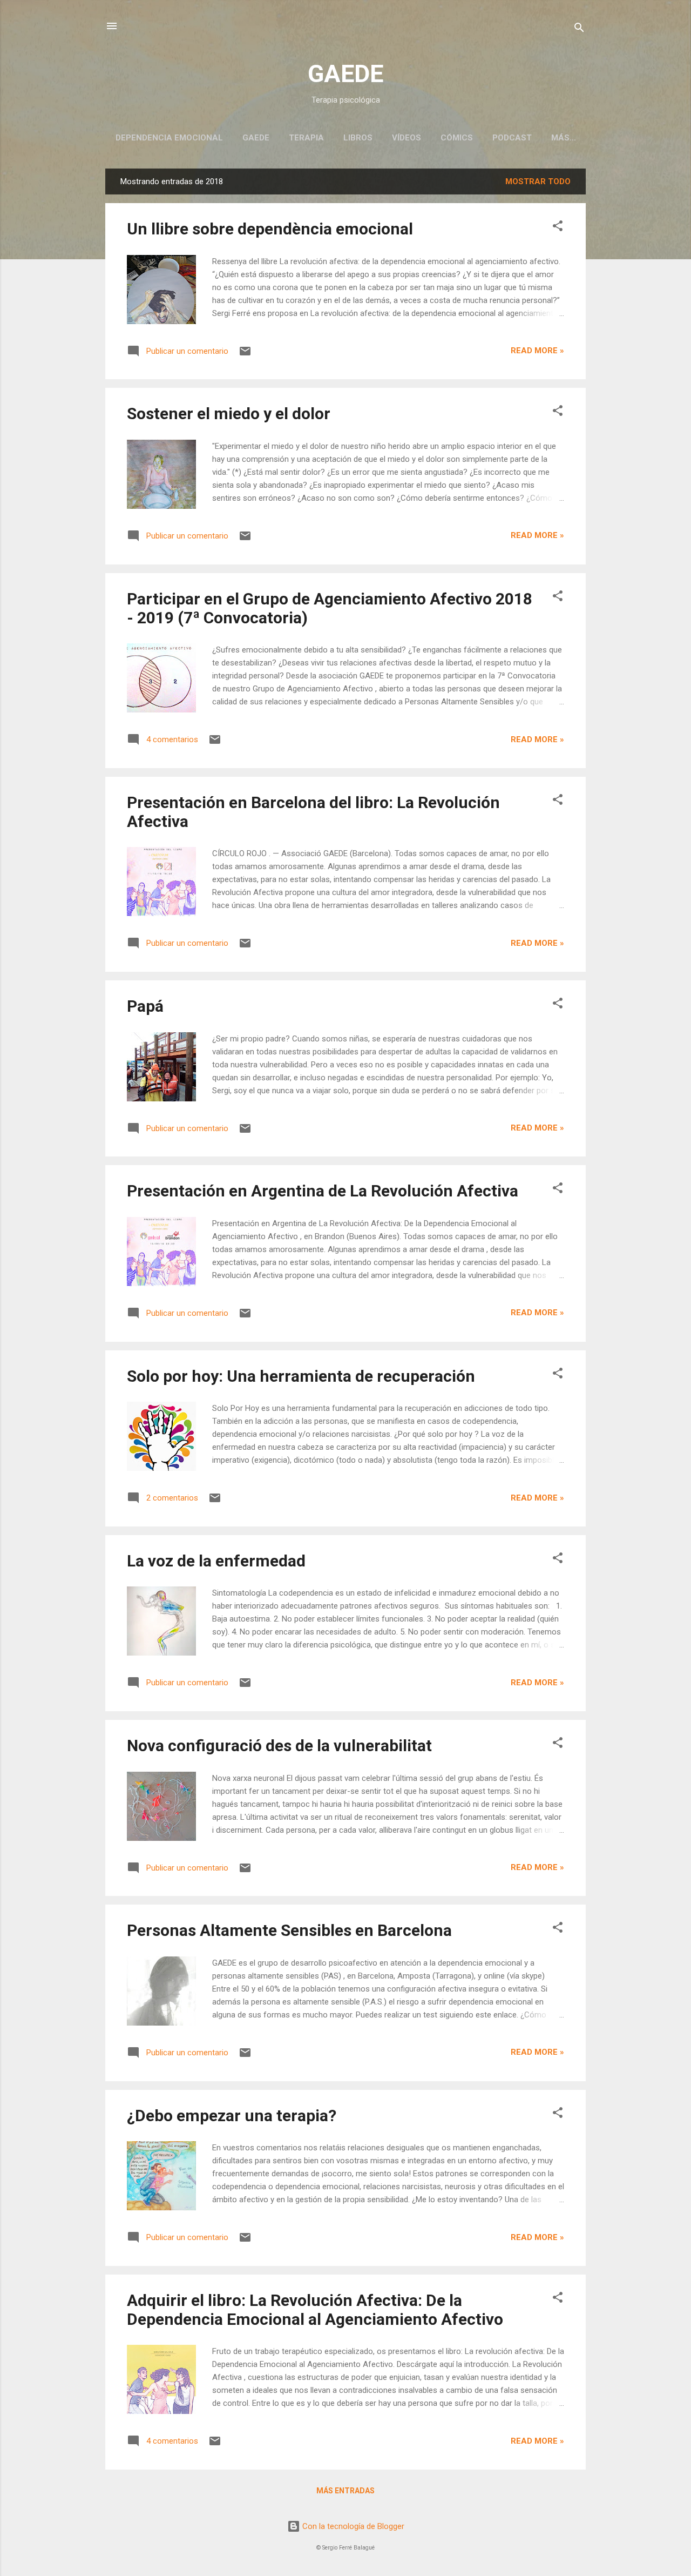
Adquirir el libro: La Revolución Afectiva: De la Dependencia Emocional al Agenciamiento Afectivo (315, 2310)
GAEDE (345, 74)
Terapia (306, 138)
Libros (358, 138)
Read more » (537, 351)
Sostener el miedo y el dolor (229, 413)
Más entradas (345, 2491)
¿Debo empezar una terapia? (232, 2116)
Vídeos (407, 138)
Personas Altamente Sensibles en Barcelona (289, 1930)
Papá (145, 1006)
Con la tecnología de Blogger (352, 2526)
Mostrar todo (538, 181)
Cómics (457, 138)
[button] (558, 228)
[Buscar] (579, 29)
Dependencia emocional (169, 138)
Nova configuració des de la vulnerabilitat (279, 1746)
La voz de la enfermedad (216, 1561)
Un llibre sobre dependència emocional (270, 229)
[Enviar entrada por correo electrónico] (245, 355)
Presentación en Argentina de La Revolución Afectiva (323, 1191)
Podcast (512, 138)
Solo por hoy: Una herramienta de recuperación (301, 1376)
